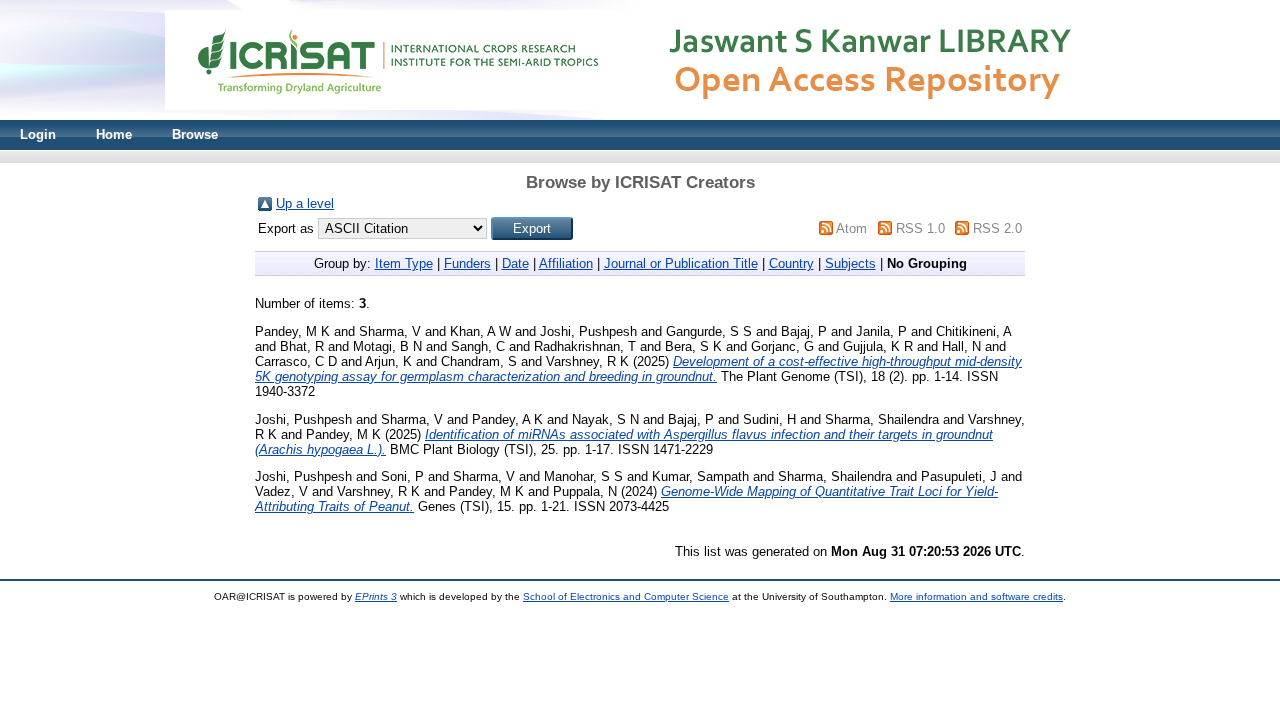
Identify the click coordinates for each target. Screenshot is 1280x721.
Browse (195, 134)
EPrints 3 (376, 596)
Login (38, 134)
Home (114, 134)
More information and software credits (976, 596)
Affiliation (566, 263)
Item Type (404, 263)
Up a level (305, 203)
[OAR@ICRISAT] (640, 115)
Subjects (850, 263)
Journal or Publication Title (681, 263)
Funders (467, 263)
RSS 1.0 (920, 228)
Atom (851, 228)
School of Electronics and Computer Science (626, 596)
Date (515, 263)
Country (791, 263)
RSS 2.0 (997, 228)
